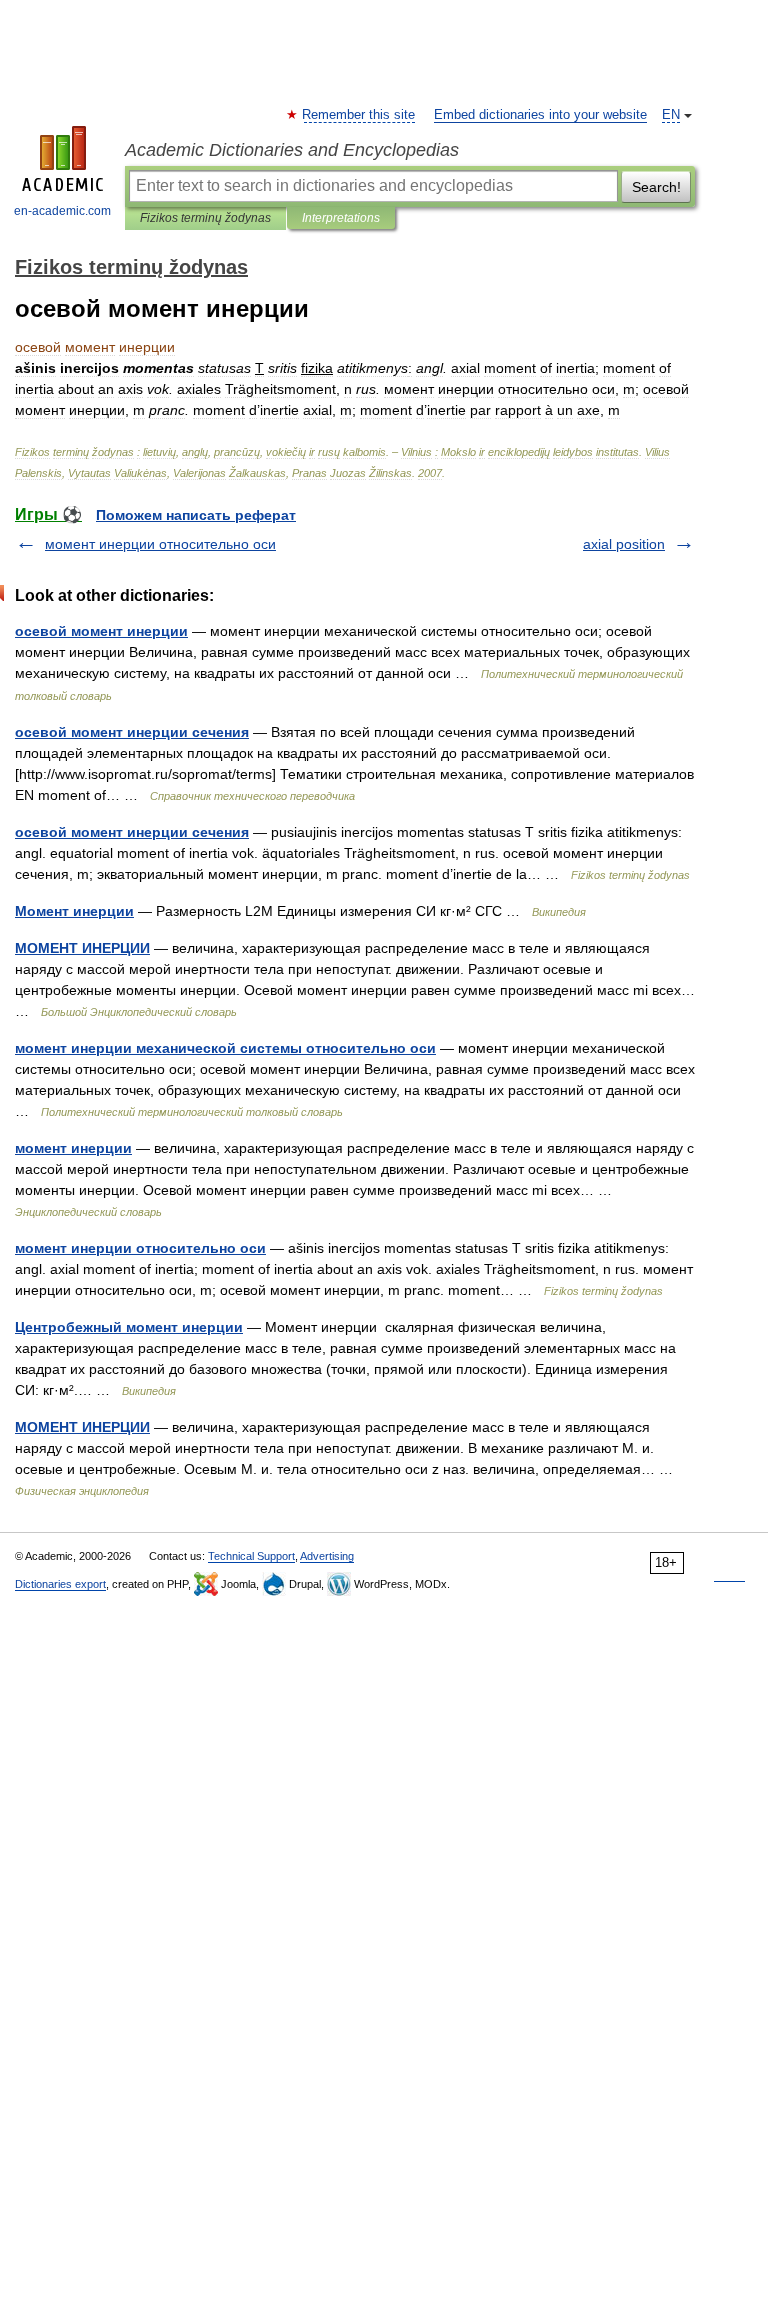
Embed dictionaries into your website (540, 115)
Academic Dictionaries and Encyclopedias (292, 150)
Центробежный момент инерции (129, 1327)
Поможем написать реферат (196, 515)
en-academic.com (62, 211)
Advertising (327, 1556)
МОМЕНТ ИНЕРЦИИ (82, 948)
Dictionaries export (60, 1584)
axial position (624, 544)
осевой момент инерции (101, 631)
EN (671, 115)
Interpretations (341, 218)
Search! (656, 187)
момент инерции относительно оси (160, 544)
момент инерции (73, 1148)
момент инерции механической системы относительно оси (225, 1048)
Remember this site (359, 115)
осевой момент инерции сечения (132, 732)
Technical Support (251, 1556)
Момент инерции (74, 911)
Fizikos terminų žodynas (205, 218)
